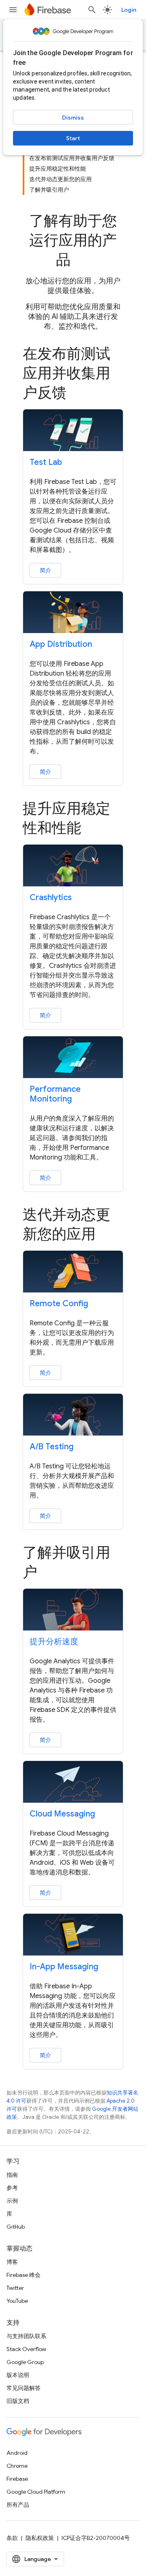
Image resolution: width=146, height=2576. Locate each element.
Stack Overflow (26, 2349)
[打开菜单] (13, 10)
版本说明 (18, 2375)
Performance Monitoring (55, 1094)
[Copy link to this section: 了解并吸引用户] (49, 1573)
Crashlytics (51, 898)
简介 (45, 570)
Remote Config (59, 1304)
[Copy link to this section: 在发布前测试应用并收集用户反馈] (78, 394)
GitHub (16, 2227)
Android (17, 2453)
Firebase (17, 2479)
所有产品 (18, 2505)
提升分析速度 (54, 1642)
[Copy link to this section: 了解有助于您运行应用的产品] (82, 261)
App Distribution (61, 644)
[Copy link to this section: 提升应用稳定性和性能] (92, 829)
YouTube (17, 2301)
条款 (12, 2538)
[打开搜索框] (92, 10)
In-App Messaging (64, 1967)
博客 (12, 2262)
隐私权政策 (40, 2538)
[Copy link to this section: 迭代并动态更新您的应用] (107, 1235)
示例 (12, 2201)
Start (73, 138)
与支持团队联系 (26, 2336)
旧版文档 (18, 2401)
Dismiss (73, 118)
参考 (12, 2188)
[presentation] (73, 240)
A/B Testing (52, 1447)
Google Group (25, 2362)
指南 (12, 2175)
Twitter (15, 2288)
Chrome (17, 2466)
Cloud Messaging (62, 1814)
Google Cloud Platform (36, 2492)
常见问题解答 (24, 2388)
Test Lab (46, 462)
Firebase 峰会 (24, 2275)
